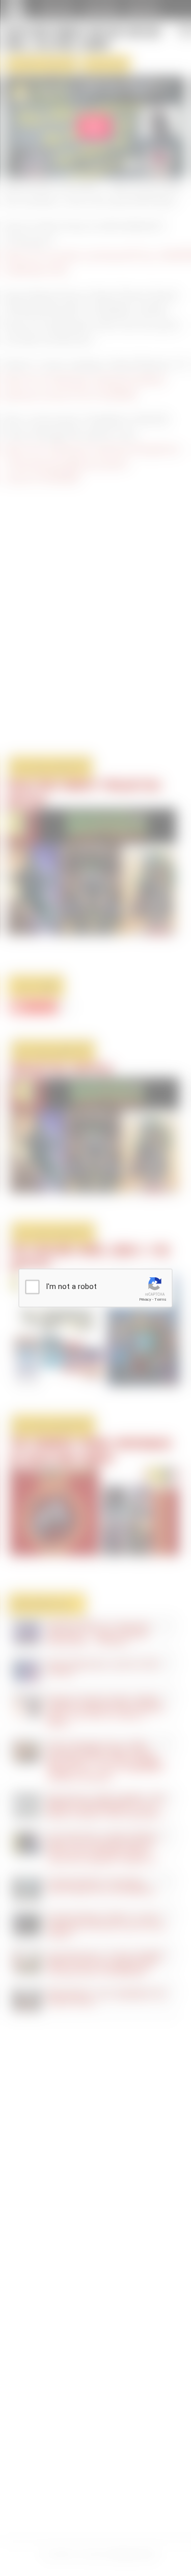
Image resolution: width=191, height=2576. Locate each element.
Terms (160, 1299)
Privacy (145, 1299)
